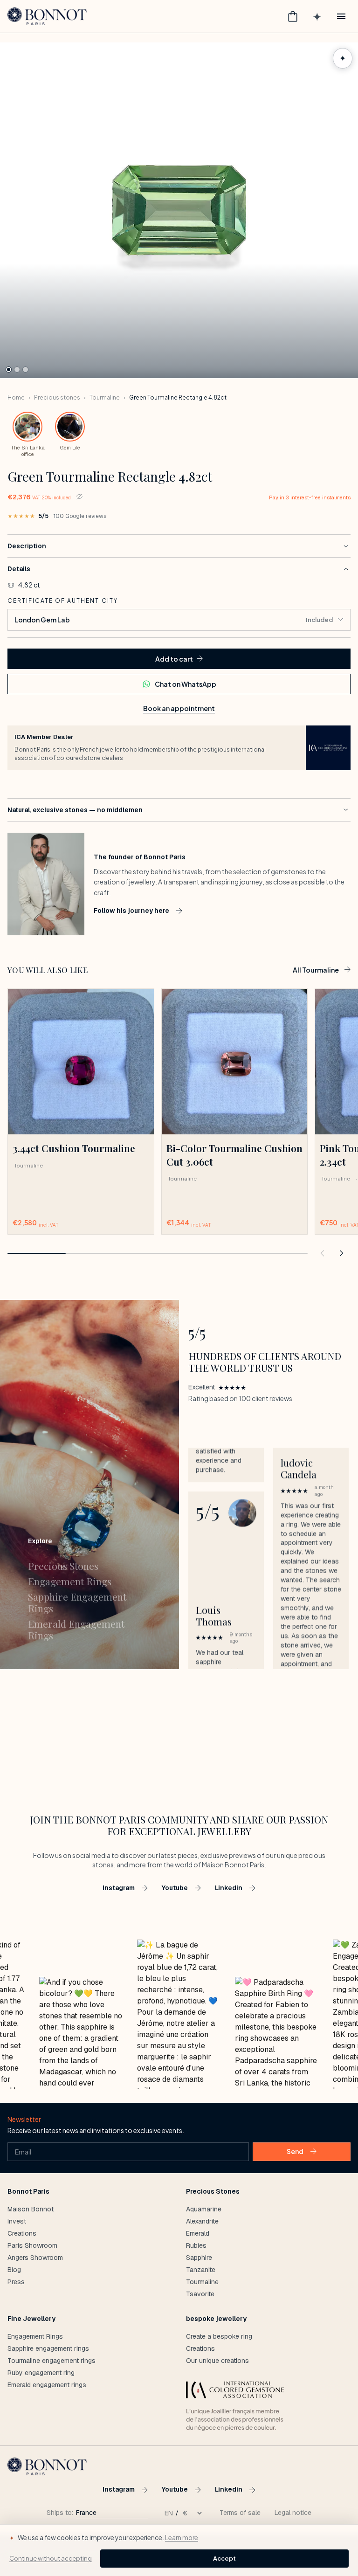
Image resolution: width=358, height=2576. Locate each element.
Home (16, 397)
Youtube (175, 1888)
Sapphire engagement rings (48, 2348)
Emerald (198, 2233)
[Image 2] (17, 369)
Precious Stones (63, 1566)
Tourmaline (105, 397)
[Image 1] (9, 369)
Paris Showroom (32, 2245)
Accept (224, 2558)
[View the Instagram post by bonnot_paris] (81, 2033)
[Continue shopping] (323, 1253)
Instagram (119, 1888)
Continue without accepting (51, 2558)
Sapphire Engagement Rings (77, 1602)
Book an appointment (179, 708)
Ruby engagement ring (41, 2373)
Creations (22, 2233)
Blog (14, 2270)
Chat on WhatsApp (186, 684)
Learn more (182, 2538)
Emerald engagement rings (47, 2385)
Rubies (196, 2245)
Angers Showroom (35, 2258)
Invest (17, 2221)
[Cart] (293, 16)
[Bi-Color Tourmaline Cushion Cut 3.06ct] (235, 1062)
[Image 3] (25, 369)
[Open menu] (341, 16)
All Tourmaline (316, 970)
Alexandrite (202, 2221)
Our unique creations (217, 2361)
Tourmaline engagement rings (52, 2361)
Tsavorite (200, 2294)
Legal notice (293, 2513)
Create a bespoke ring (219, 2336)
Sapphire (199, 2258)
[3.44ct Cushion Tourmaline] (81, 1062)
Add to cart (174, 659)
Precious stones (57, 397)
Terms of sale (240, 2513)
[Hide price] (79, 497)
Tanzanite (201, 2270)
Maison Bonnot (31, 2209)
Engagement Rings (70, 1581)
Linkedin (229, 1888)
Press (16, 2282)
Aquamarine (204, 2209)
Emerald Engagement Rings (76, 1630)
